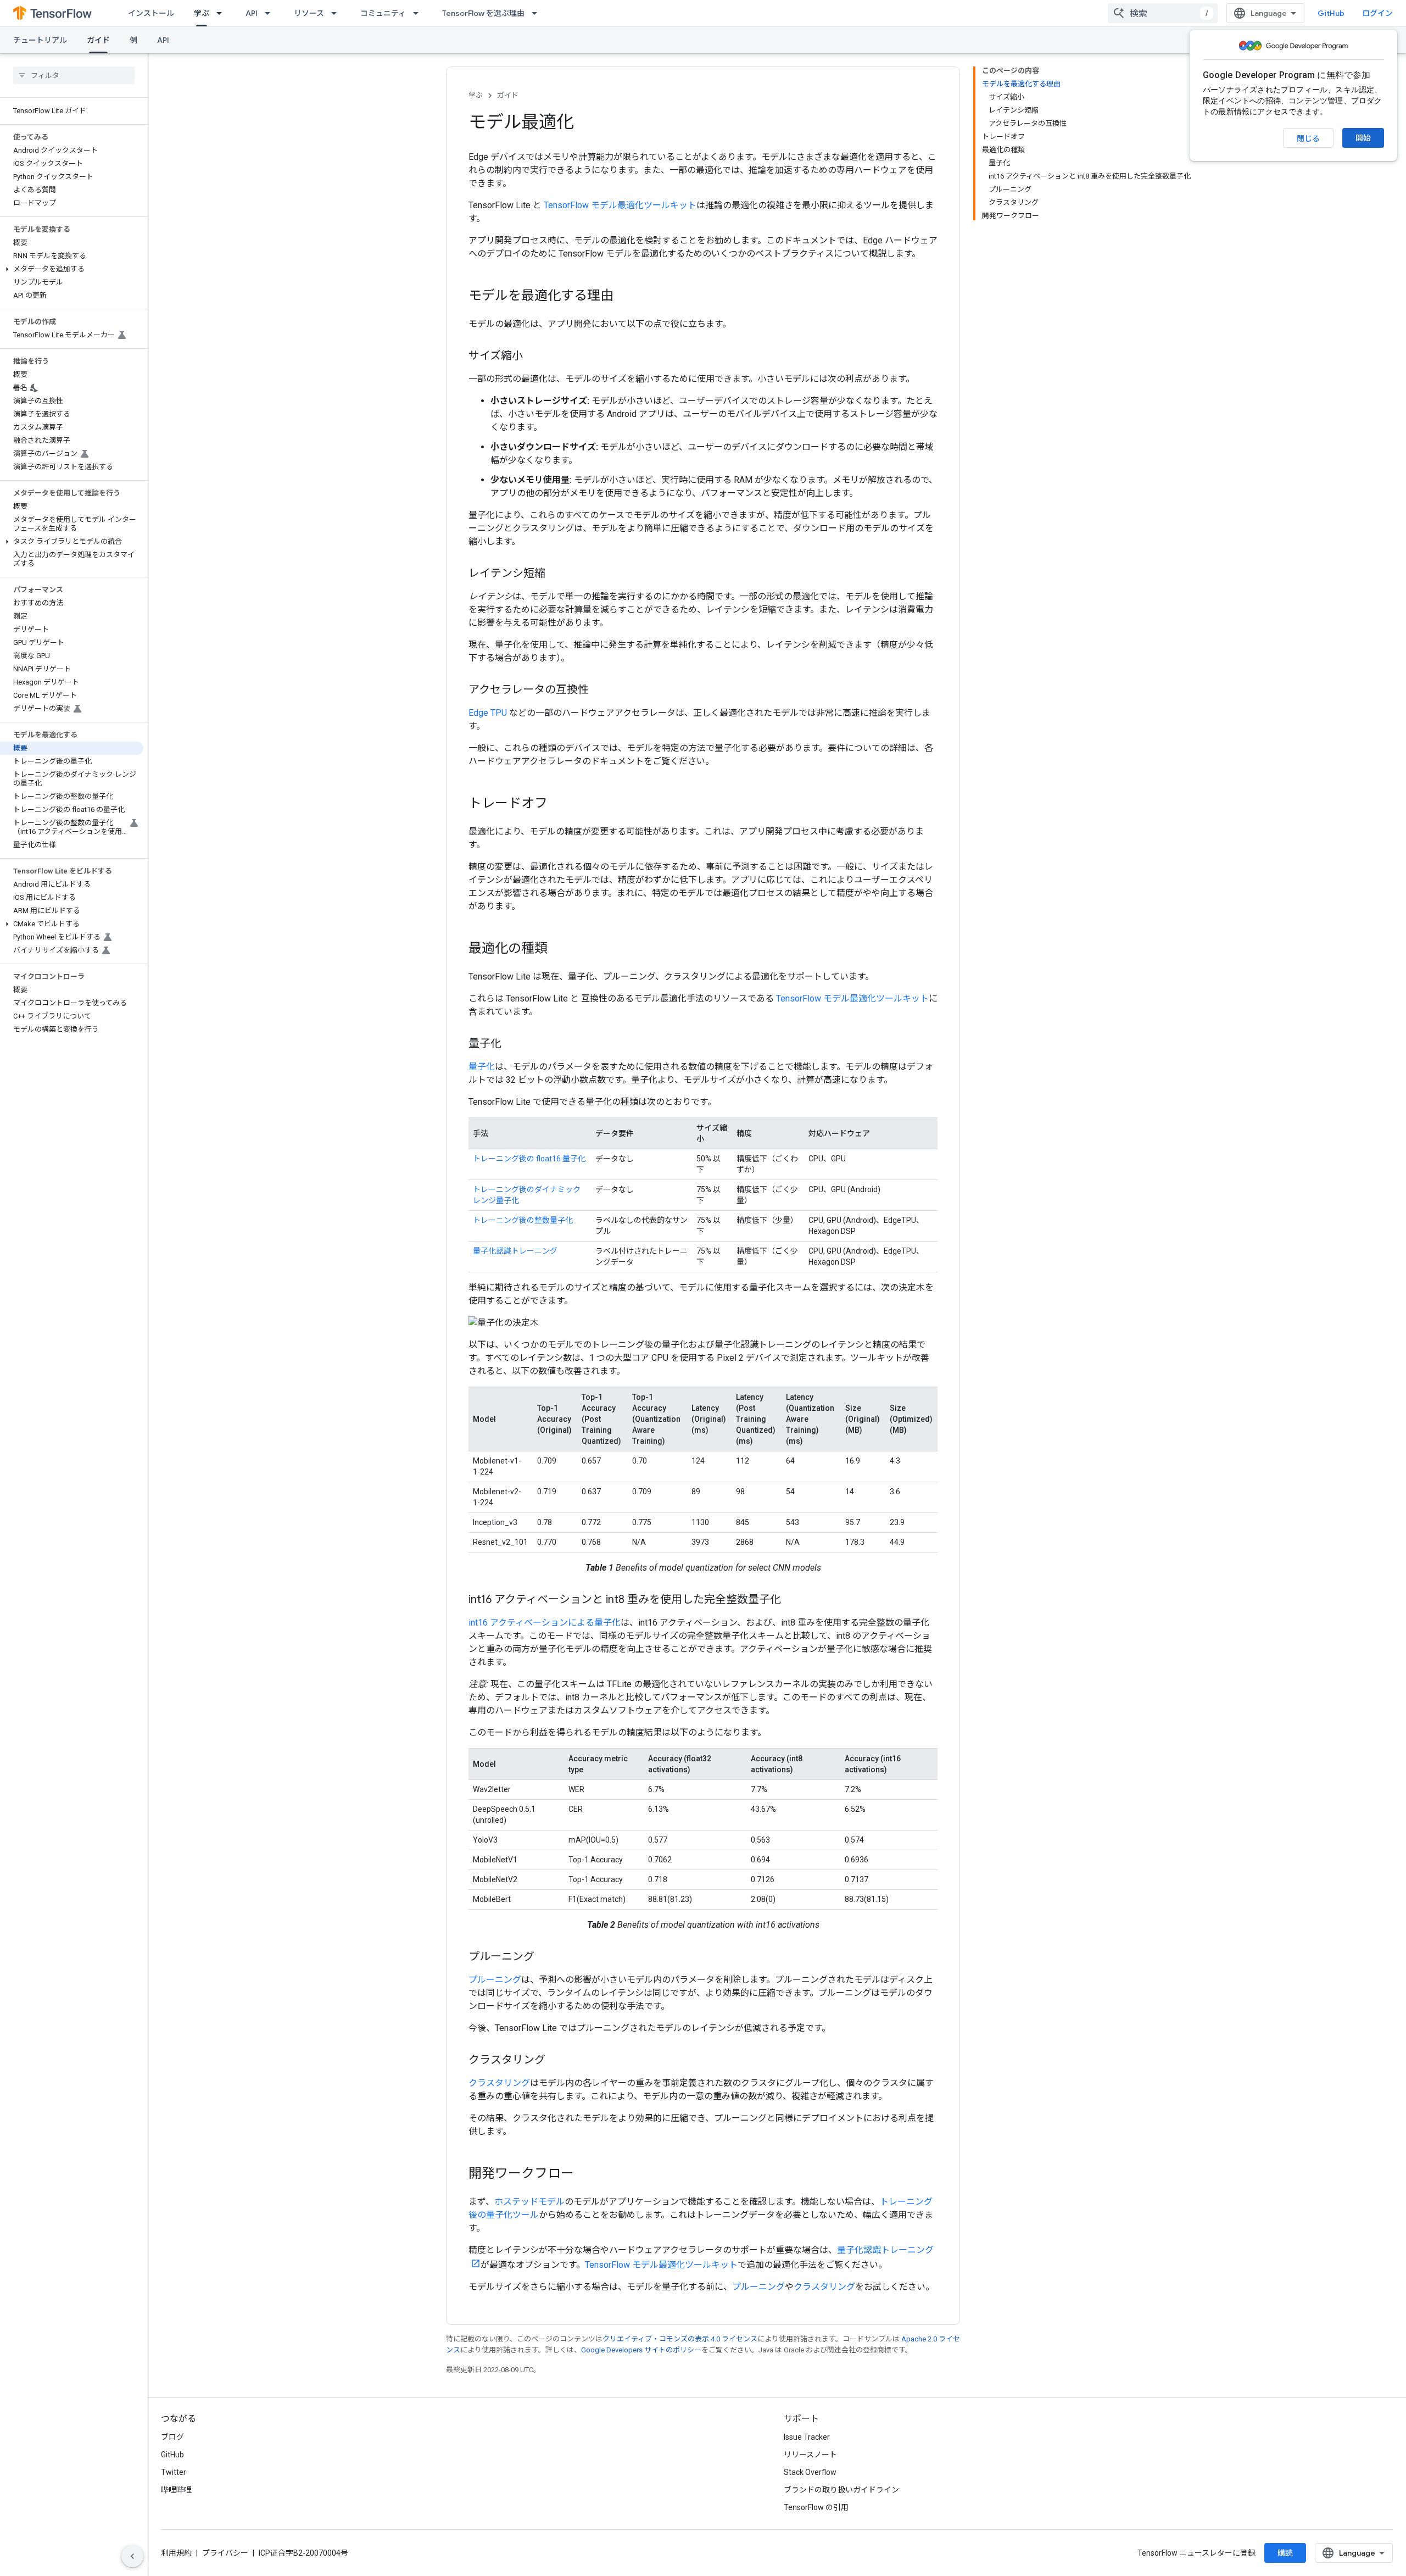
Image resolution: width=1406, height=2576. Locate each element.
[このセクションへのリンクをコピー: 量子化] (512, 1044)
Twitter (174, 2472)
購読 (1285, 2553)
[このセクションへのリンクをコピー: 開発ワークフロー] (585, 2174)
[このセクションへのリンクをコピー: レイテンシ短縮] (556, 574)
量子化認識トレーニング (515, 1251)
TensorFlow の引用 (816, 2507)
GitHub (1331, 13)
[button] (72, 269)
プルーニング (495, 1980)
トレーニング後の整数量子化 (523, 1220)
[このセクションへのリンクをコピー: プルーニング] (545, 1957)
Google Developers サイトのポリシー (641, 2350)
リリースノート (810, 2455)
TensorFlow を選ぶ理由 (483, 13)
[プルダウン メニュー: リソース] (337, 13)
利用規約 (176, 2553)
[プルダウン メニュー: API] (271, 13)
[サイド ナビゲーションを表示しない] (132, 2556)
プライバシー (225, 2553)
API (252, 13)
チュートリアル (40, 40)
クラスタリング (499, 2083)
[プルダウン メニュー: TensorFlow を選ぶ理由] (538, 13)
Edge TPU (489, 713)
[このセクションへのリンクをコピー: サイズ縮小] (534, 357)
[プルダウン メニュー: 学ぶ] (222, 13)
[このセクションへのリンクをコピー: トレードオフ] (559, 804)
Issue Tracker (807, 2437)
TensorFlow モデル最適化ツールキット (620, 205)
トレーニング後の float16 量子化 (529, 1159)
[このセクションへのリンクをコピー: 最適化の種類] (559, 949)
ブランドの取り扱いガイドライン (841, 2490)
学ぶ (202, 13)
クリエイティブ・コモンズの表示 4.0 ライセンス (680, 2339)
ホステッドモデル (529, 2202)
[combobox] (1163, 13)
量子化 (482, 1067)
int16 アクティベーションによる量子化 (545, 1623)
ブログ (172, 2437)
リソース (309, 13)
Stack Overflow (810, 2472)
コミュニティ (383, 13)
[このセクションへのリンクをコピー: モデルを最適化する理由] (624, 297)
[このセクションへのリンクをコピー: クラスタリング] (556, 2061)
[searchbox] (74, 75)
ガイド (98, 40)
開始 (1363, 138)
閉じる (1308, 138)
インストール (151, 13)
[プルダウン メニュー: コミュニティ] (419, 13)
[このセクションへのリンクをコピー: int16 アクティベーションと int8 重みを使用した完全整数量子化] (792, 1600)
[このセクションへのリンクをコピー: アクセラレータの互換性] (600, 691)
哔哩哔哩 (176, 2490)
